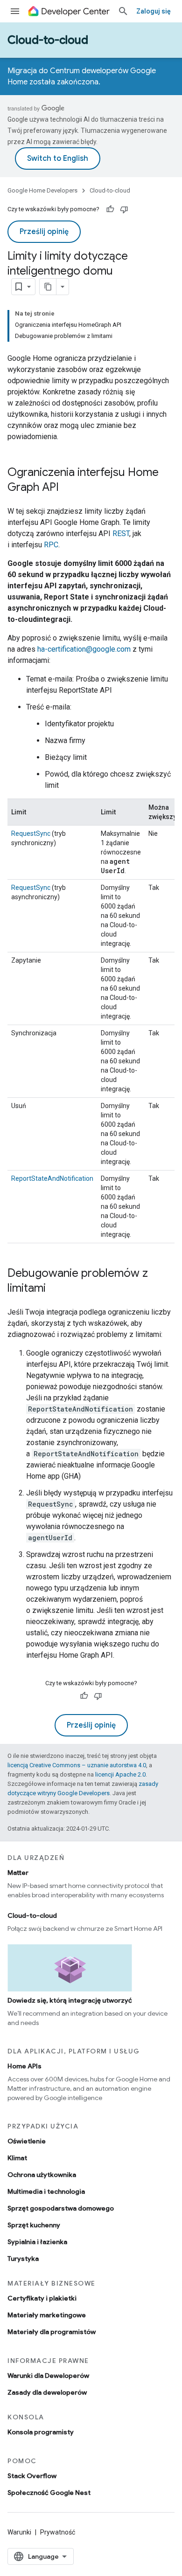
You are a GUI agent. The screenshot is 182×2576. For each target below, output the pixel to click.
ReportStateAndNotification (52, 1178)
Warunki (19, 2532)
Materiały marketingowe (47, 2315)
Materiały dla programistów (52, 2332)
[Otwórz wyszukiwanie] (123, 11)
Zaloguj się (154, 11)
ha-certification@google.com (84, 649)
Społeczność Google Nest (49, 2493)
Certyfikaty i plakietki (42, 2298)
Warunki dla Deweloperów (48, 2376)
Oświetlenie (27, 2141)
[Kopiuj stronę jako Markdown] (48, 287)
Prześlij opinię (44, 232)
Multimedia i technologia (46, 2191)
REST (121, 534)
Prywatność (58, 2532)
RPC (51, 545)
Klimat (17, 2158)
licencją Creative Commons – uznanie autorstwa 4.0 (77, 1765)
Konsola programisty (41, 2432)
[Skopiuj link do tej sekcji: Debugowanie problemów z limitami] (55, 1289)
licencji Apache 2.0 (120, 1774)
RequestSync (31, 833)
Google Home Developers (42, 190)
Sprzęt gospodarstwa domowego (61, 2208)
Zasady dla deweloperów (47, 2392)
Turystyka (23, 2259)
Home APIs (24, 2066)
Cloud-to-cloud (48, 40)
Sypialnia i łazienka (37, 2242)
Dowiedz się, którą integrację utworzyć (70, 2000)
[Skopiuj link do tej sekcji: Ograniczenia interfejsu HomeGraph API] (68, 488)
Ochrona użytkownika (42, 2175)
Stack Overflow (32, 2476)
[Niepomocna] (124, 209)
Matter (18, 1873)
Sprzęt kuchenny (34, 2225)
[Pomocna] (110, 209)
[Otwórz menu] (15, 11)
